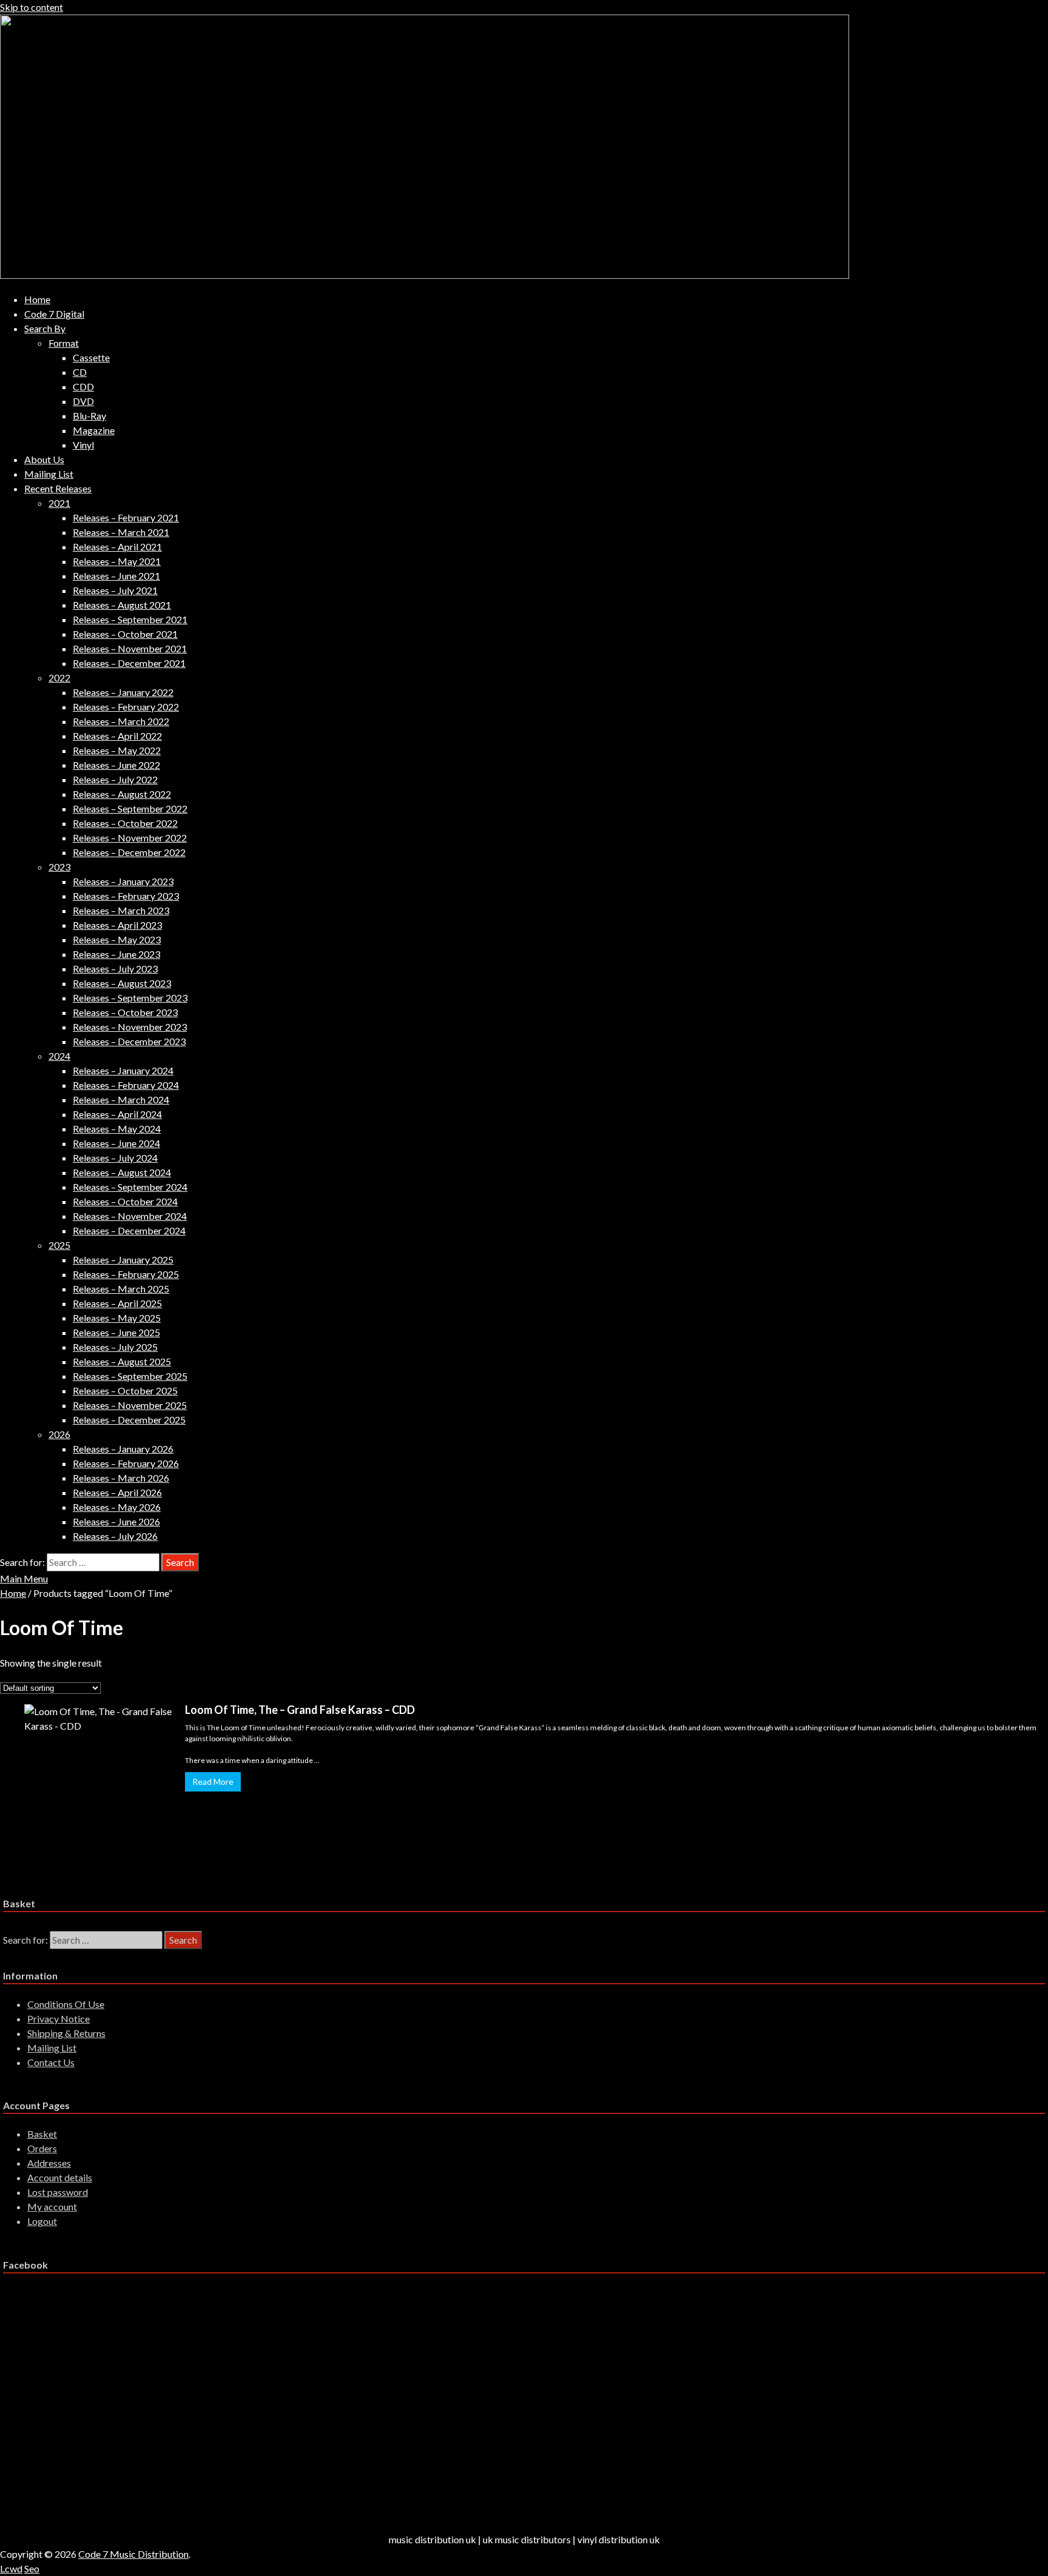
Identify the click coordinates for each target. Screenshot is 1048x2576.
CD (80, 372)
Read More (213, 1781)
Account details (60, 2177)
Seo (32, 2568)
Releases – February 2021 (126, 517)
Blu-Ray (89, 416)
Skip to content (32, 7)
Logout (42, 2221)
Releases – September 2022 (130, 808)
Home (37, 299)
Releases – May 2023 (117, 939)
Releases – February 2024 (126, 1085)
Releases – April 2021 (117, 547)
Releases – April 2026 (117, 1492)
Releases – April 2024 (117, 1114)
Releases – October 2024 (125, 1201)
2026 (59, 1434)
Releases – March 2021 (121, 532)
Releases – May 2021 (117, 561)
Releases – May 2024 (117, 1129)
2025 (59, 1245)
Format (64, 343)
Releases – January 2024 (123, 1070)
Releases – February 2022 (126, 707)
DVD (83, 401)
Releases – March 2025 (121, 1289)
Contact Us (51, 2062)
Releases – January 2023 (123, 881)
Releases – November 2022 (130, 838)
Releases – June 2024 (116, 1143)
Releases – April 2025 (117, 1303)
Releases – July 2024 (115, 1158)
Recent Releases (58, 488)
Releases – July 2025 (115, 1347)
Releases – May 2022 (117, 750)
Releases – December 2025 (129, 1420)
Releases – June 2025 (116, 1332)
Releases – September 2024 (130, 1187)
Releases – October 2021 (125, 634)
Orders (42, 2148)
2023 (59, 867)
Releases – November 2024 (130, 1216)
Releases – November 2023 (130, 1027)
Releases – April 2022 (117, 736)
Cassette (91, 357)
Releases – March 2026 (121, 1478)
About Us (44, 459)
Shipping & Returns (66, 2033)
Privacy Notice (59, 2019)
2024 (59, 1056)
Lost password (58, 2192)
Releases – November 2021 (130, 648)
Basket (42, 2134)
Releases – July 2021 (115, 590)
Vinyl (83, 445)
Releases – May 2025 (117, 1318)
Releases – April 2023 (117, 925)
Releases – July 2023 (115, 969)
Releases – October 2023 (125, 1012)
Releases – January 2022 (123, 692)
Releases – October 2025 (125, 1390)
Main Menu (24, 1578)
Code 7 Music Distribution (133, 2554)
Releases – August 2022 (122, 794)
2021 (59, 503)
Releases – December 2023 (129, 1041)
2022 (59, 677)
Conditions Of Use (66, 2004)
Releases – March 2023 (121, 910)
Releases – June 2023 (116, 954)
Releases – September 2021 (130, 619)
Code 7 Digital (54, 314)
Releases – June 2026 (116, 1521)
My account (52, 2206)
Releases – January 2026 (123, 1449)
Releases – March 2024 (121, 1099)
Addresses (49, 2163)
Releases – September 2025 (130, 1376)
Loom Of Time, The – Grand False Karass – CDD (300, 1710)
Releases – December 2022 (129, 852)
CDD (83, 386)
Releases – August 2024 (122, 1172)
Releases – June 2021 (116, 576)
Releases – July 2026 (115, 1536)
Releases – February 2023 (126, 896)
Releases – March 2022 (121, 721)
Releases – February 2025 (126, 1274)
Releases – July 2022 (115, 779)
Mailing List (49, 474)
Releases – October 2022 (125, 823)
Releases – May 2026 (117, 1507)
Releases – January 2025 (123, 1260)
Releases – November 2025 (130, 1405)
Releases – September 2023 (130, 998)
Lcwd (11, 2568)
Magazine (94, 430)
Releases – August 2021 (122, 605)
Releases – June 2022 (116, 765)
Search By (45, 328)
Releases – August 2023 (122, 983)
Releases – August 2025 (122, 1361)
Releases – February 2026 (126, 1463)
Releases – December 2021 (129, 663)
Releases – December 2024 (129, 1230)
